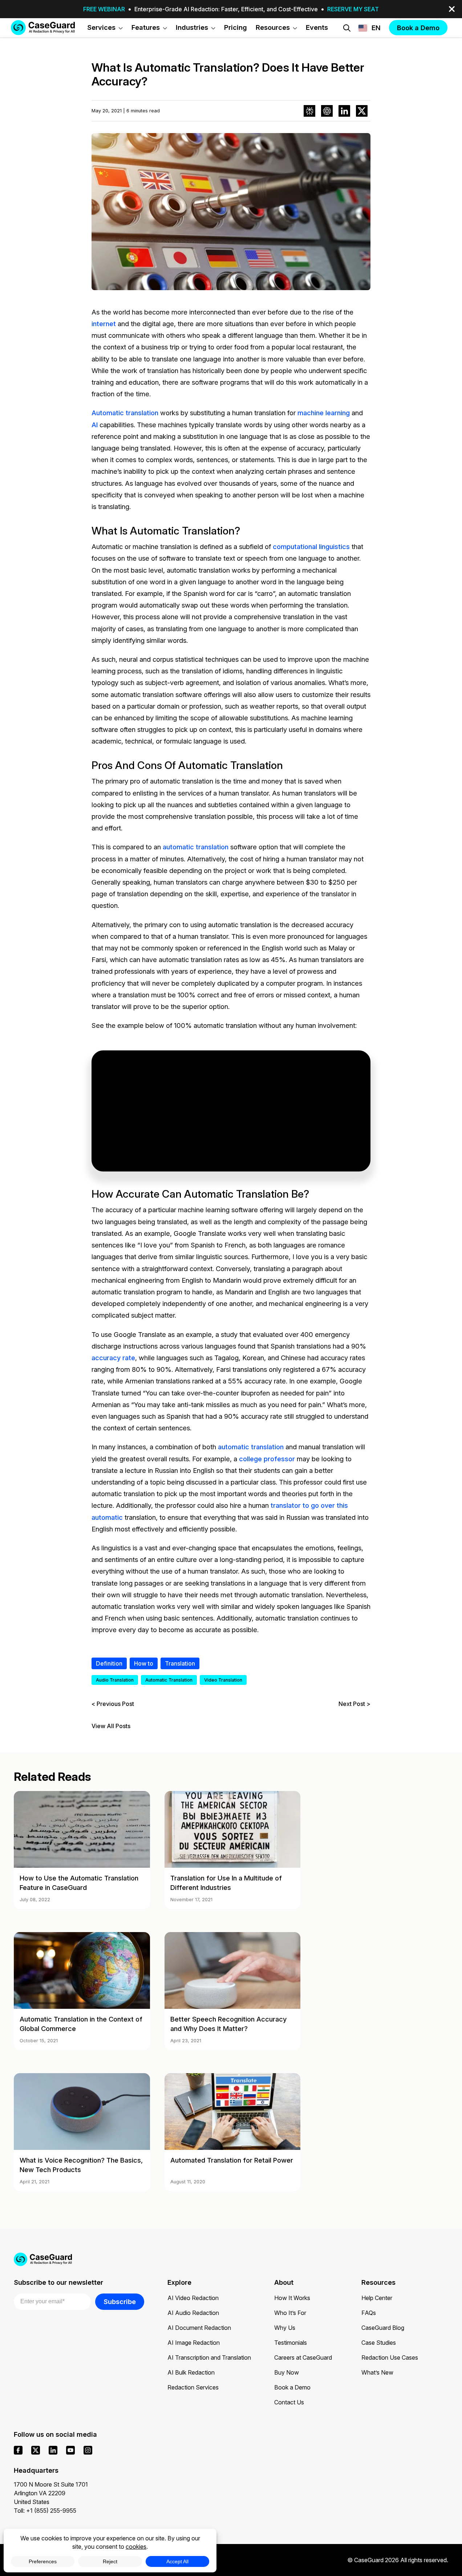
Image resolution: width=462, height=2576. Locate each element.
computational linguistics (311, 546)
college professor (267, 1459)
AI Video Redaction (193, 2298)
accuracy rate (113, 1358)
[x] (36, 2450)
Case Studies (379, 2343)
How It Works (292, 2298)
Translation (180, 1663)
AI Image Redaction (194, 2343)
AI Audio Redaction (193, 2313)
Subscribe (120, 2301)
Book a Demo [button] (418, 28)
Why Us (285, 2328)
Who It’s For (290, 2313)
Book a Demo (292, 2387)
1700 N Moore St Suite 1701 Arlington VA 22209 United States (51, 2493)
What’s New (377, 2372)
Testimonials (291, 2343)
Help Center (377, 2298)
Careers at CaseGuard (303, 2357)
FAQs (369, 2313)
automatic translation (196, 847)
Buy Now (287, 2372)
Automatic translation (125, 413)
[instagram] (88, 2450)
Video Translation (223, 1680)
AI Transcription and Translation (209, 2357)
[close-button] (452, 9)
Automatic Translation (169, 1680)
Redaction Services (193, 2387)
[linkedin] (53, 2450)
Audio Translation (115, 1680)
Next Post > (354, 1704)
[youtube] (70, 2450)
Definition (109, 1663)
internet (104, 324)
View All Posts (111, 1726)
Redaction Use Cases (390, 2357)
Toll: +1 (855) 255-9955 (45, 2511)
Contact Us (289, 2402)
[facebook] (18, 2450)
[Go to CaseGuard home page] (43, 27)
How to (144, 1663)
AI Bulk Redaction (191, 2372)
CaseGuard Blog (383, 2328)
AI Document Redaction (199, 2328)
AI (95, 425)
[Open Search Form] (347, 28)
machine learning (324, 413)
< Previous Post (113, 1704)
